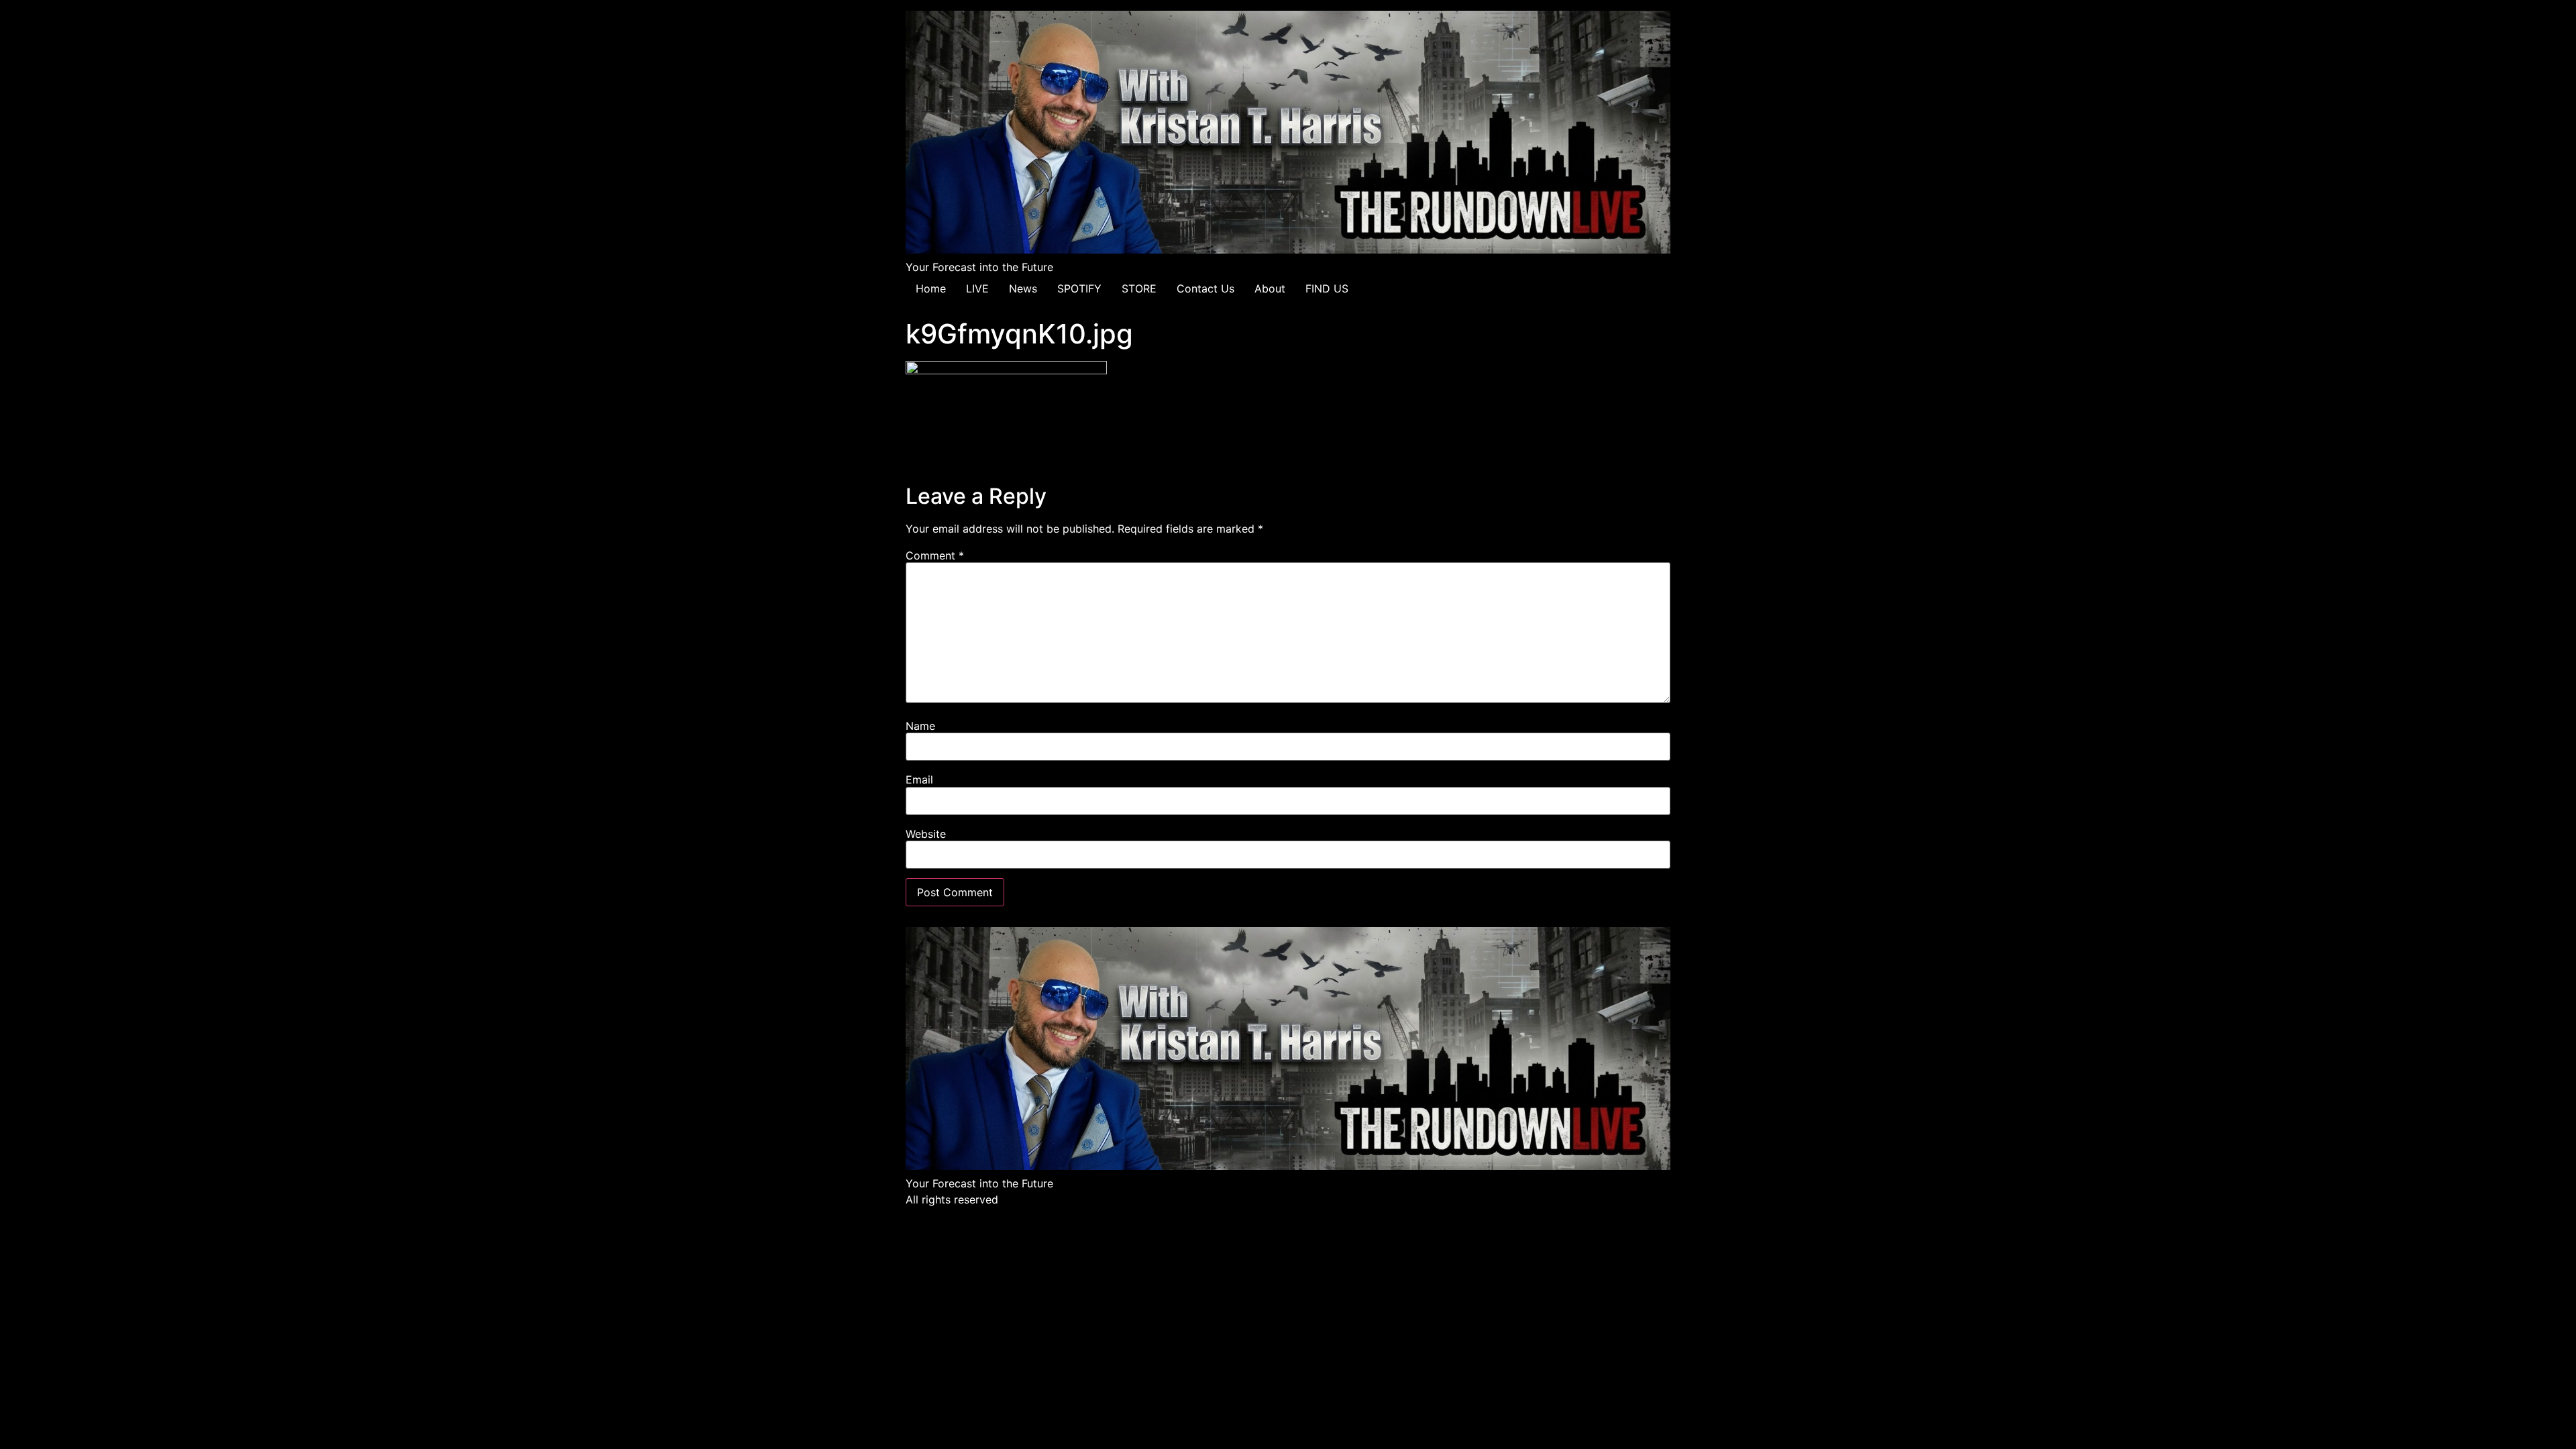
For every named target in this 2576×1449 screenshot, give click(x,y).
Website (926, 834)
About (1270, 288)
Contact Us (1205, 288)
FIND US (1327, 288)
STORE (1139, 288)
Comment (935, 555)
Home (931, 288)
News (1023, 288)
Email (919, 780)
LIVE (977, 288)
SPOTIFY (1079, 288)
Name (920, 726)
